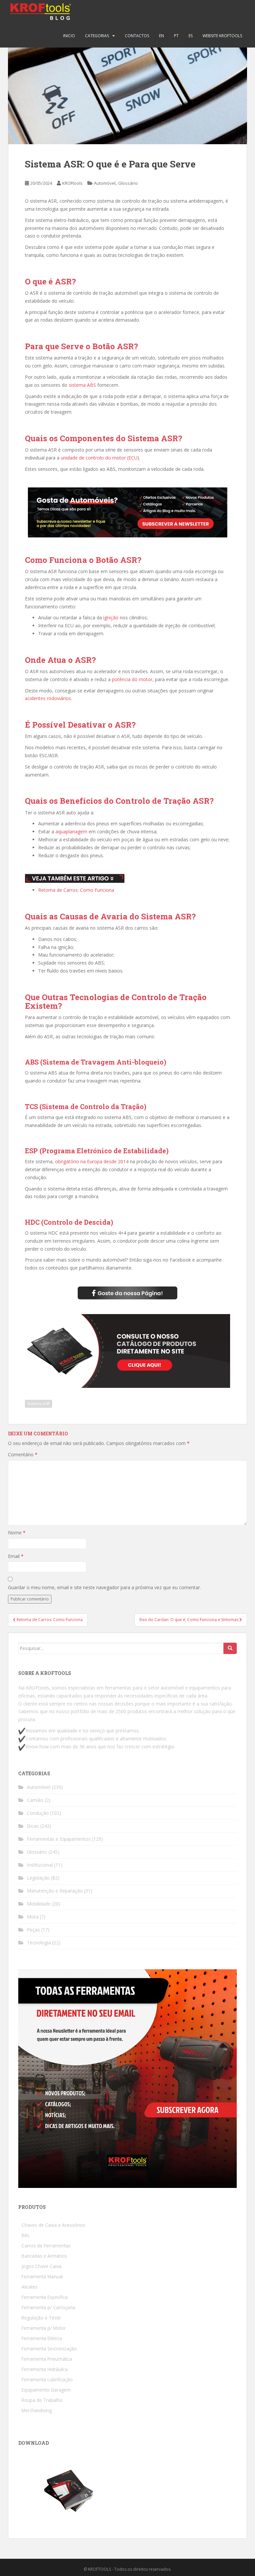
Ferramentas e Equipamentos (59, 1839)
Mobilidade (39, 1904)
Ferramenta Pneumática (47, 2359)
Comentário (23, 1454)
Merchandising (37, 2410)
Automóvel (105, 183)
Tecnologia (39, 1943)
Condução (38, 1813)
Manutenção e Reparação (55, 1891)
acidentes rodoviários (48, 698)
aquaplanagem (71, 831)
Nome (17, 1533)
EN (162, 36)
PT (176, 36)
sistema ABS (82, 385)
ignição (111, 618)
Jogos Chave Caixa (42, 2266)
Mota (33, 1917)
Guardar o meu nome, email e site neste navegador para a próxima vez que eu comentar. (104, 1587)
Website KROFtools (222, 36)
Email (16, 1556)
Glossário (128, 183)
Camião (35, 1800)
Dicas (33, 1826)
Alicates (30, 2287)
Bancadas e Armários (44, 2256)
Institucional (40, 1865)
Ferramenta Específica (45, 2297)
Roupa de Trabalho (42, 2400)
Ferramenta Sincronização (49, 2349)
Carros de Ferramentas (46, 2246)
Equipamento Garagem (46, 2390)
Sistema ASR (39, 1404)
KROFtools (72, 183)
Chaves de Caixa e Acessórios (53, 2225)
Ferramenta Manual (42, 2276)
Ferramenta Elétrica (42, 2338)
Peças (33, 1930)
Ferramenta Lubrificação (47, 2379)
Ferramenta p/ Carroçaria (48, 2307)
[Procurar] (230, 1648)
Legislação (38, 1878)
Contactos (137, 36)
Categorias (97, 36)
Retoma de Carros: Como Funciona (76, 890)
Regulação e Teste (41, 2318)
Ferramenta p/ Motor (44, 2328)
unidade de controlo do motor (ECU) (100, 458)
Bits (25, 2235)
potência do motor (132, 679)
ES (191, 36)
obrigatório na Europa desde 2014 (92, 1161)
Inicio (69, 36)
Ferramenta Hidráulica (45, 2369)
